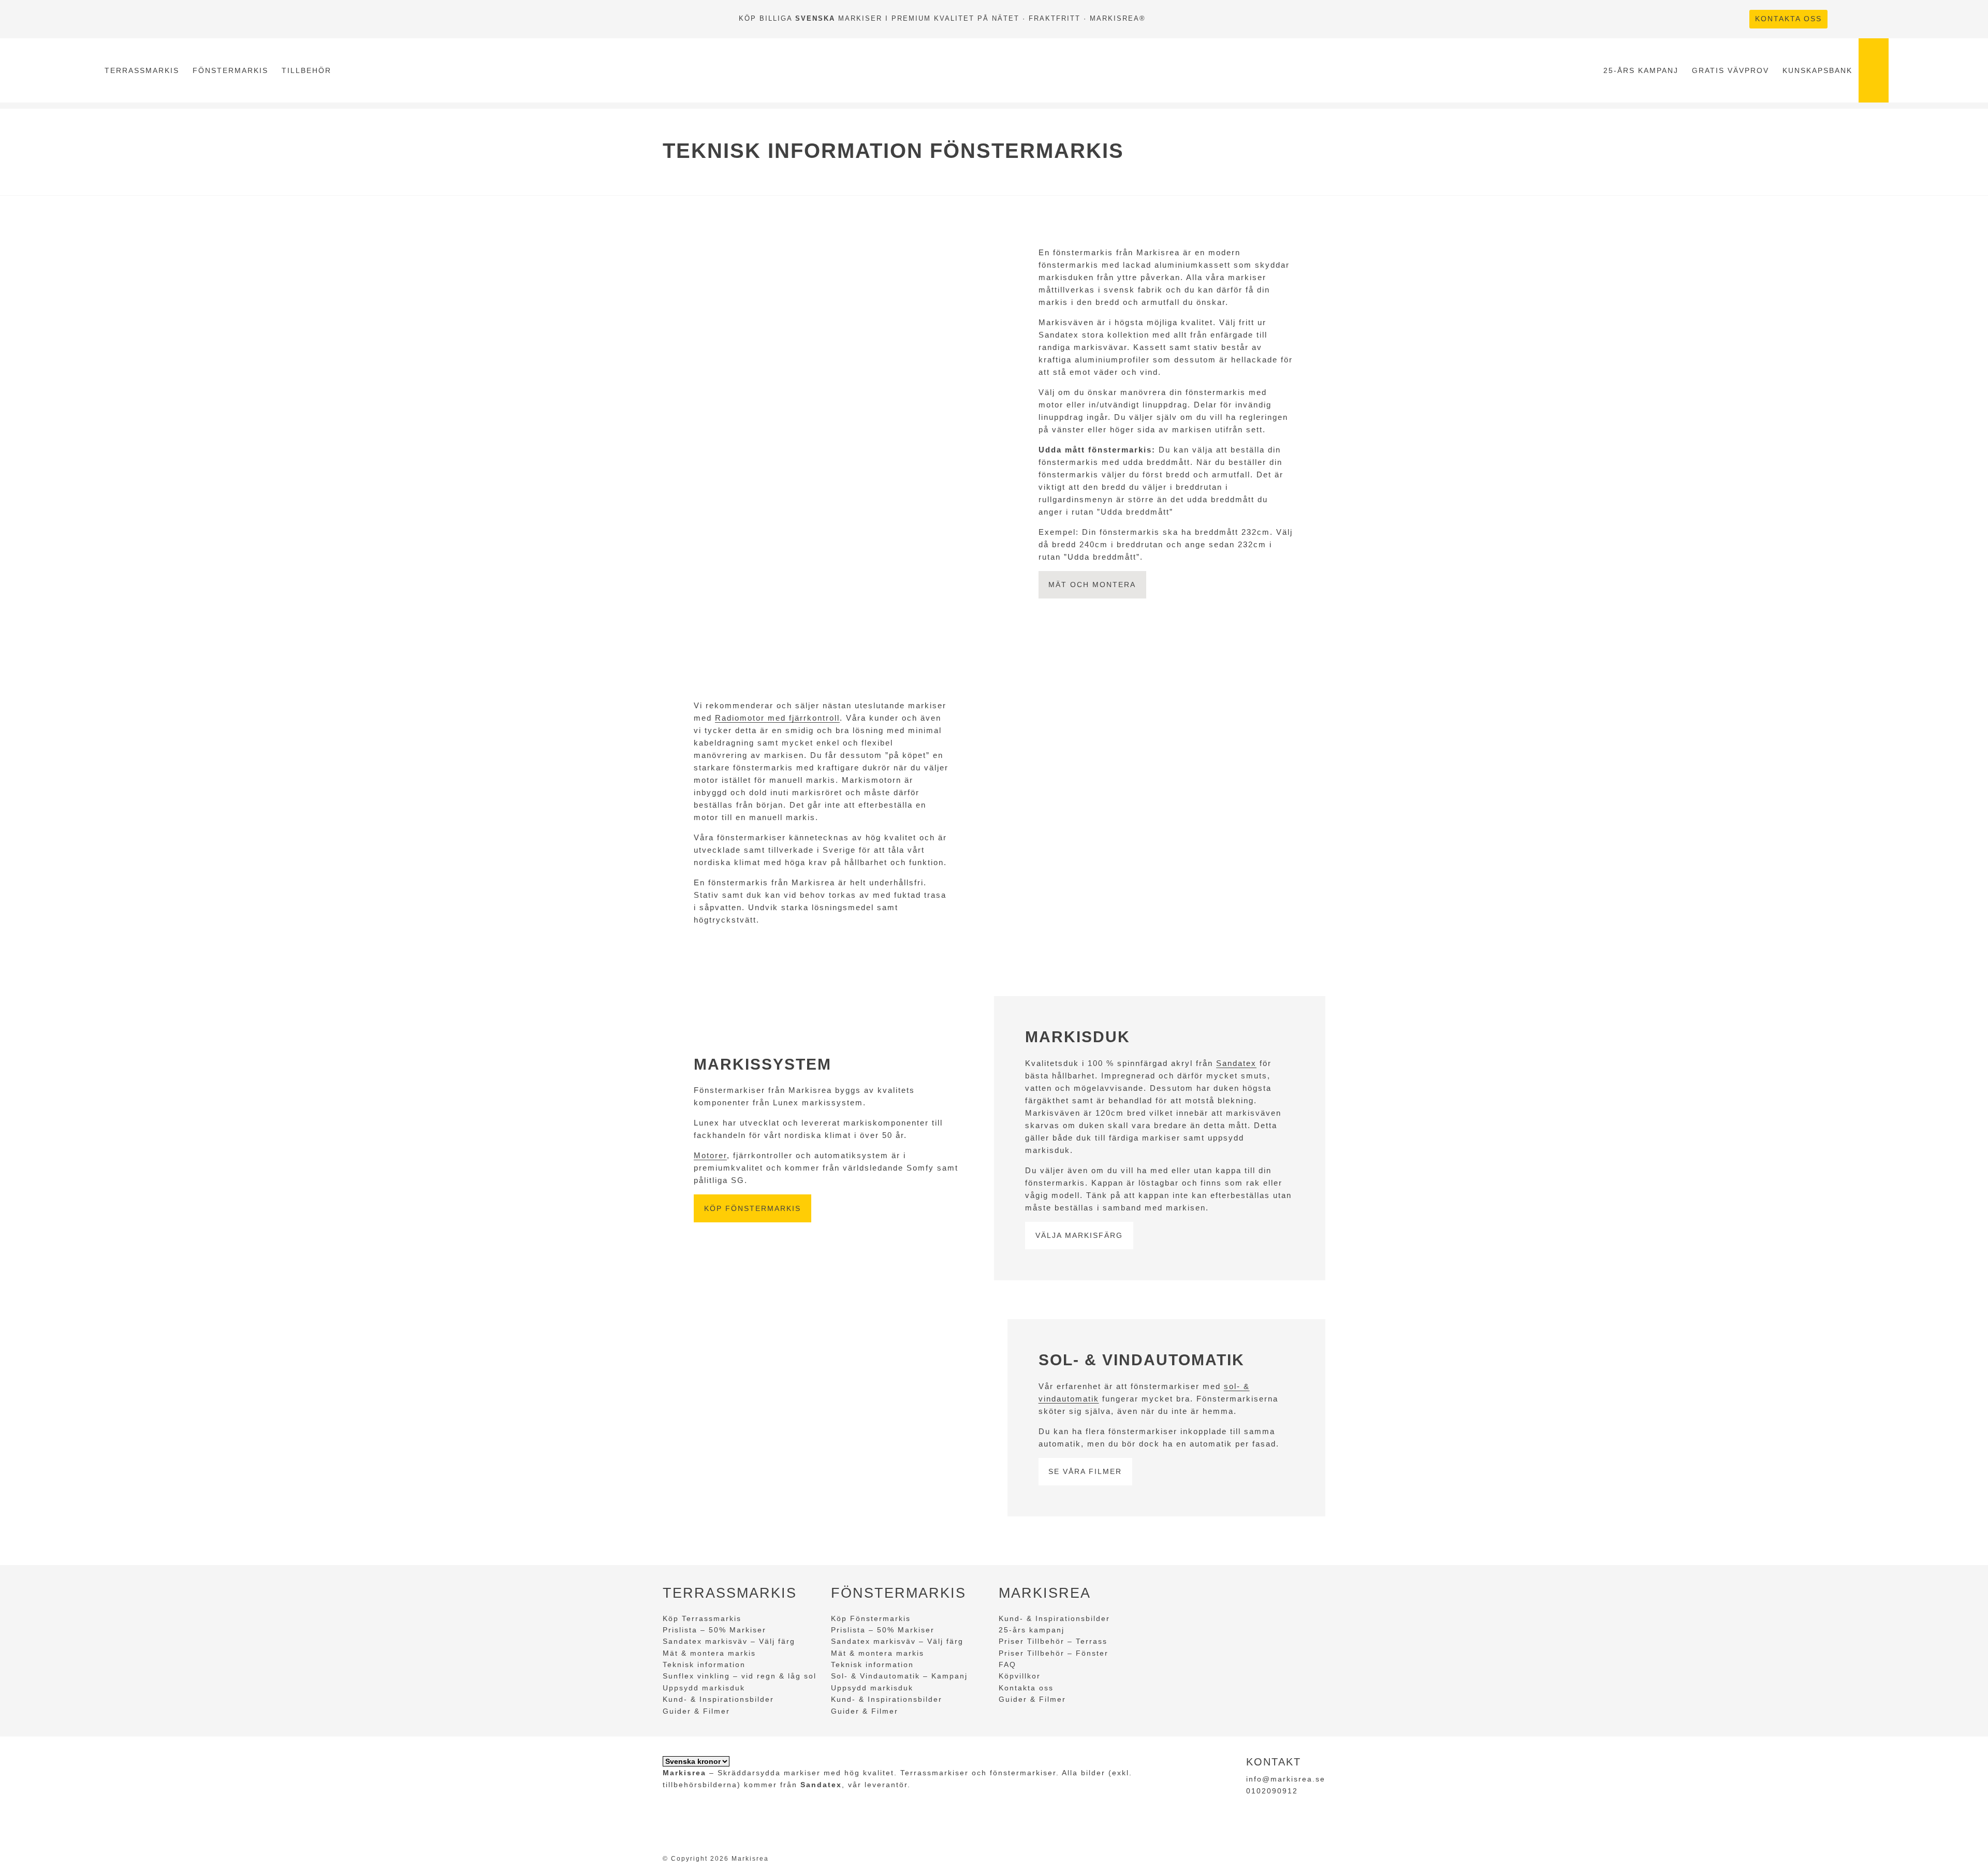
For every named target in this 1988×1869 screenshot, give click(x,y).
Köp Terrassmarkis (702, 1618)
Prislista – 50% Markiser (714, 1630)
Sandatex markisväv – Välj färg (729, 1641)
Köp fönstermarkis (752, 1208)
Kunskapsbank (1817, 70)
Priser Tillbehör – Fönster (1054, 1653)
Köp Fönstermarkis (871, 1618)
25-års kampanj (1641, 70)
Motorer (710, 1155)
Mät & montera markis (709, 1653)
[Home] (967, 70)
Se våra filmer (1085, 1471)
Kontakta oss (1788, 19)
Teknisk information (704, 1664)
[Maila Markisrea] (1879, 19)
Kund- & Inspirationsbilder (718, 1699)
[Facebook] (1842, 19)
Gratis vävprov (1730, 70)
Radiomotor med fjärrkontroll (777, 718)
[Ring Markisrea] (1861, 19)
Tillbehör (306, 70)
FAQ (1007, 1664)
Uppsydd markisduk (704, 1688)
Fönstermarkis (230, 70)
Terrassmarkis (142, 70)
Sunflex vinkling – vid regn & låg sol (740, 1676)
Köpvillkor (1020, 1676)
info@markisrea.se (1286, 1779)
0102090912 (1272, 1791)
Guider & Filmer (696, 1711)
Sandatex (1236, 1063)
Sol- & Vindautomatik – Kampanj (899, 1676)
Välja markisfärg (1079, 1235)
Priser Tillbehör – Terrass (1053, 1641)
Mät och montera (1092, 585)
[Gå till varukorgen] (1874, 70)
